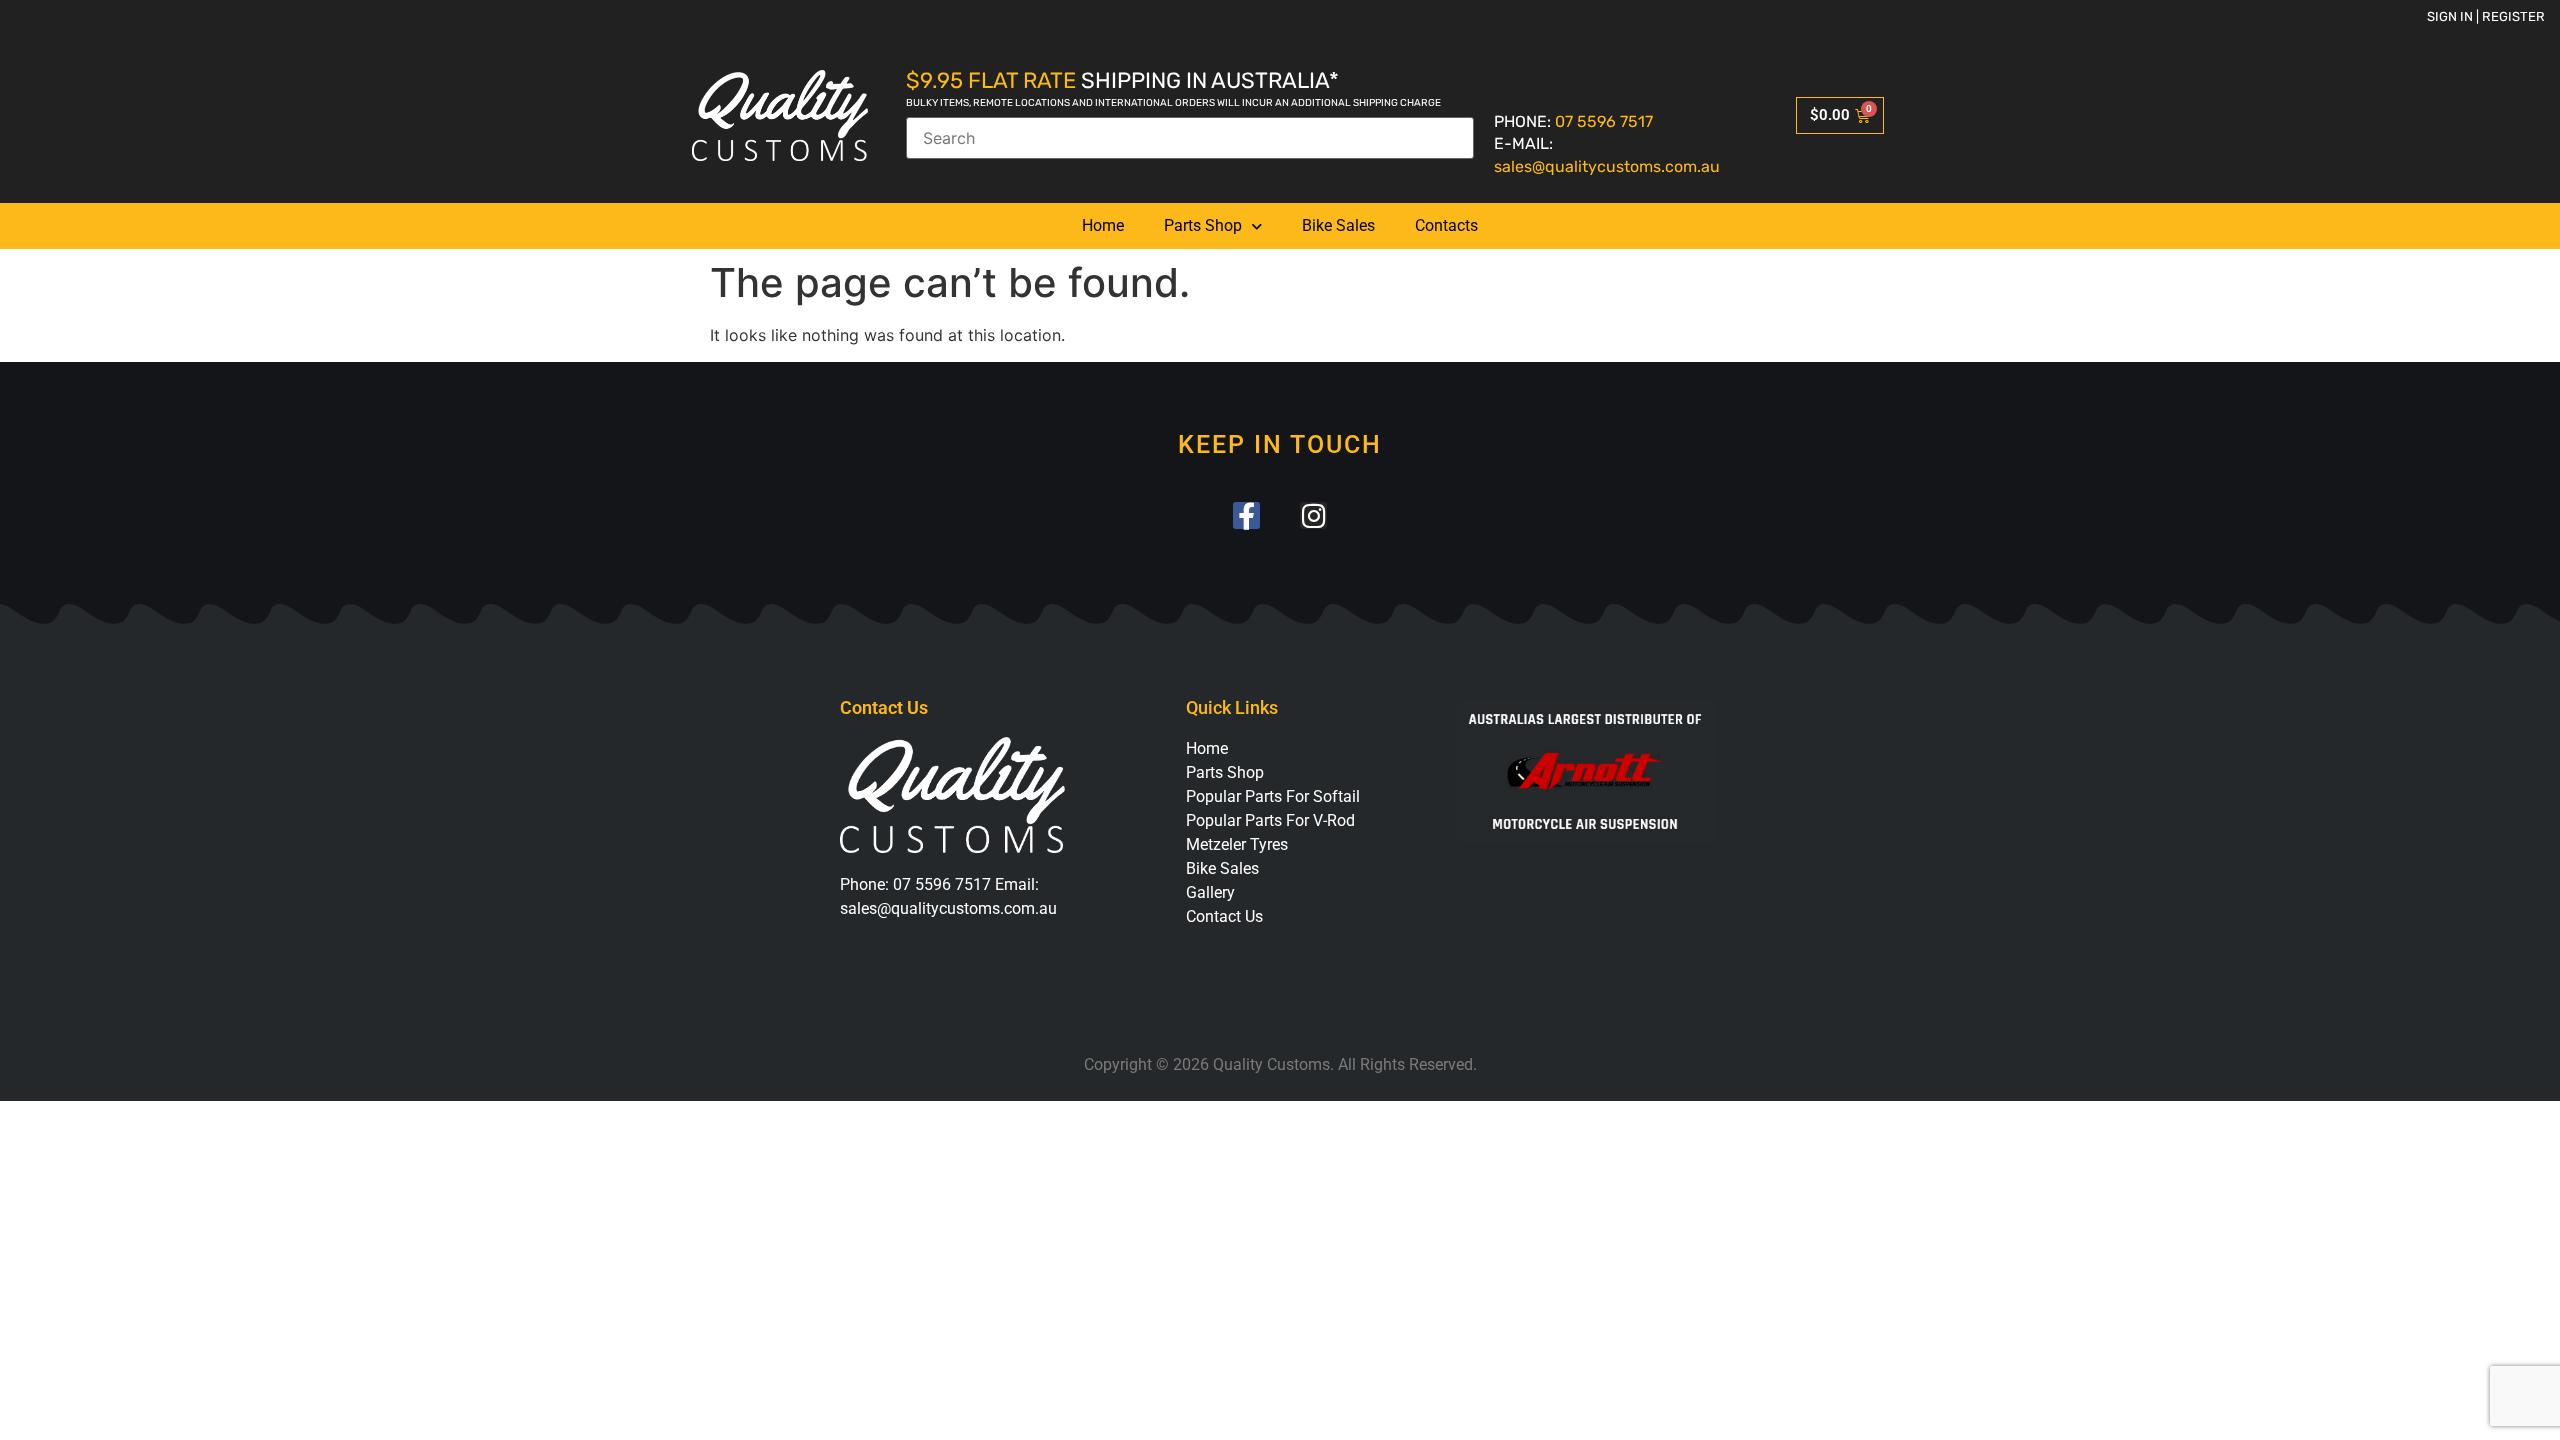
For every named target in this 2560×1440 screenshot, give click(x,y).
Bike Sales (1338, 225)
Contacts (1446, 225)
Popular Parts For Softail (1273, 796)
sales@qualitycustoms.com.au (1607, 166)
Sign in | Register (2486, 16)
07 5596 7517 (1604, 121)
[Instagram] (1313, 515)
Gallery (1210, 892)
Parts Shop (1203, 225)
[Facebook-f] (1246, 515)
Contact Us (1224, 916)
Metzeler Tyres (1237, 844)
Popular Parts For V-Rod (1270, 820)
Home (1103, 225)
